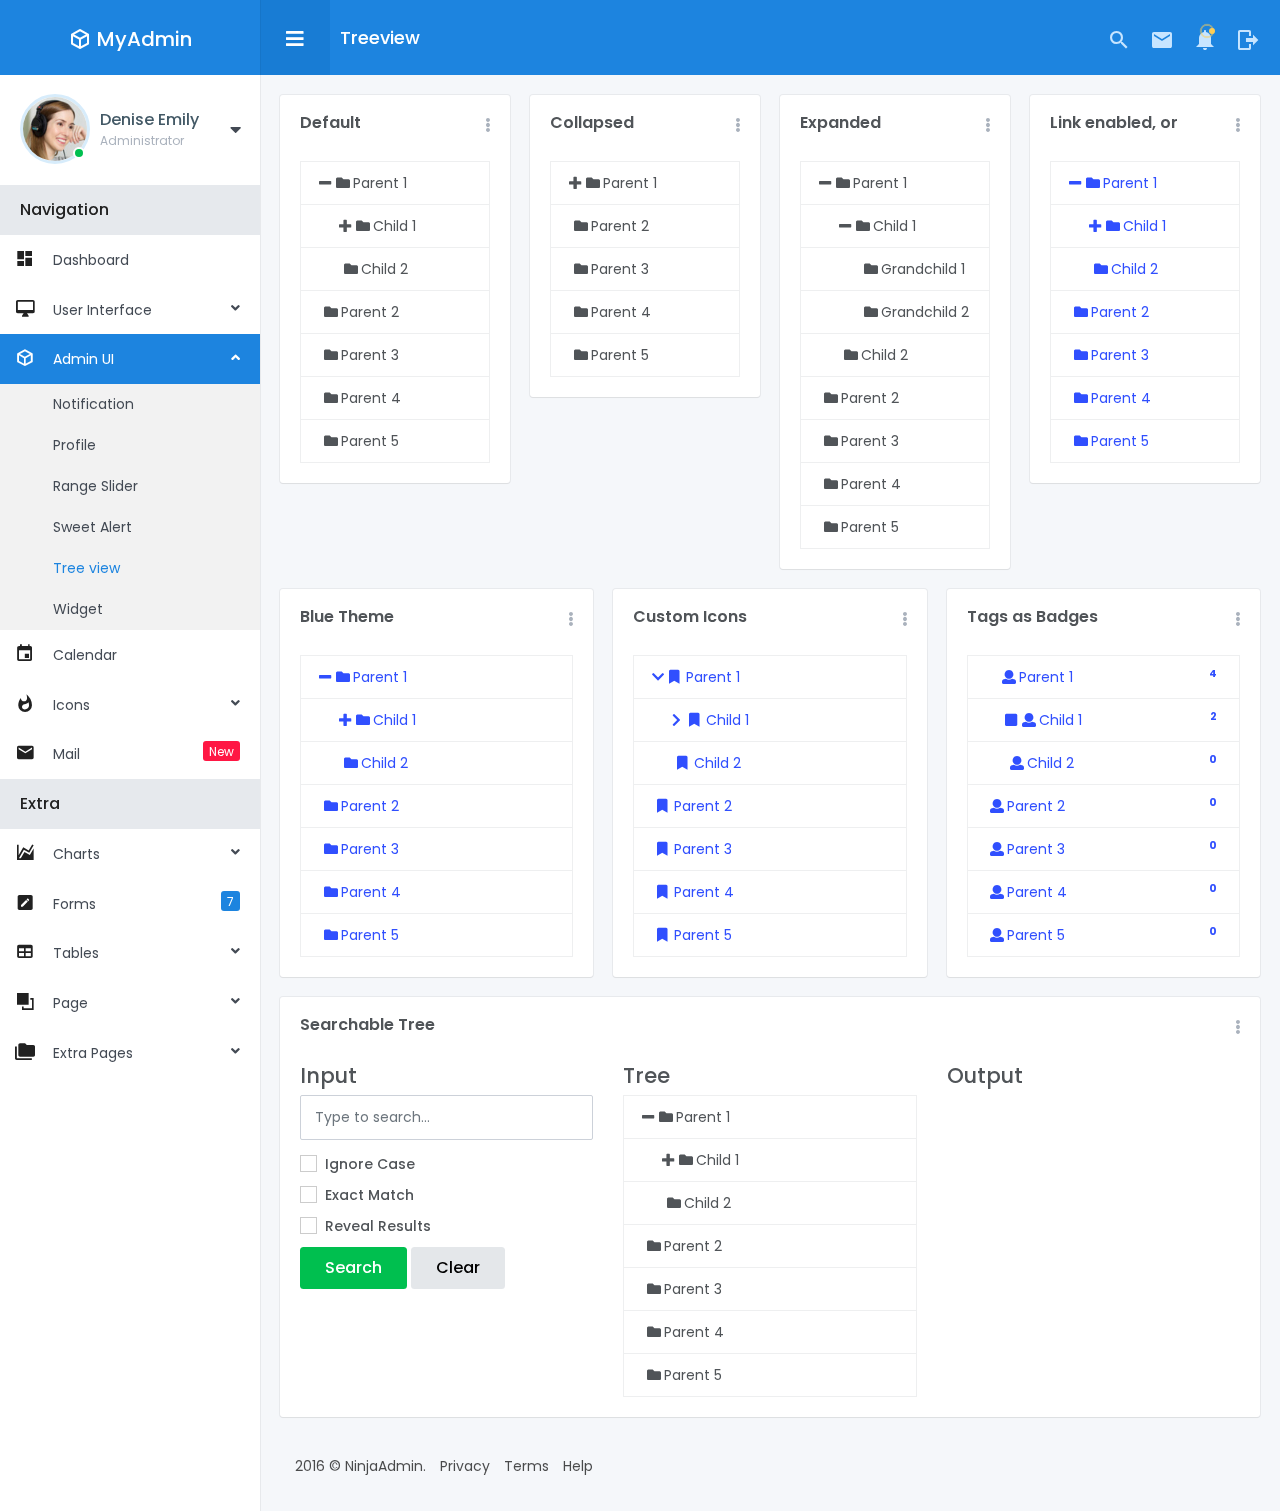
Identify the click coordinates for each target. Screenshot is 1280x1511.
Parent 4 (1121, 398)
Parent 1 (1130, 183)
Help (578, 1466)
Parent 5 (1120, 441)
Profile (74, 445)
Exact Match (369, 1195)
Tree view (86, 568)
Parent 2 (1120, 312)
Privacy (465, 1466)
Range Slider (95, 486)
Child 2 (1134, 269)
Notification (93, 404)
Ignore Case (370, 1164)
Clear (458, 1267)
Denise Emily (149, 119)
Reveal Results (378, 1226)
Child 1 (1144, 226)
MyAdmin (144, 39)
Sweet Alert (92, 527)
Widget (78, 609)
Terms (526, 1466)
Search (353, 1267)
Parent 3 (1120, 355)
